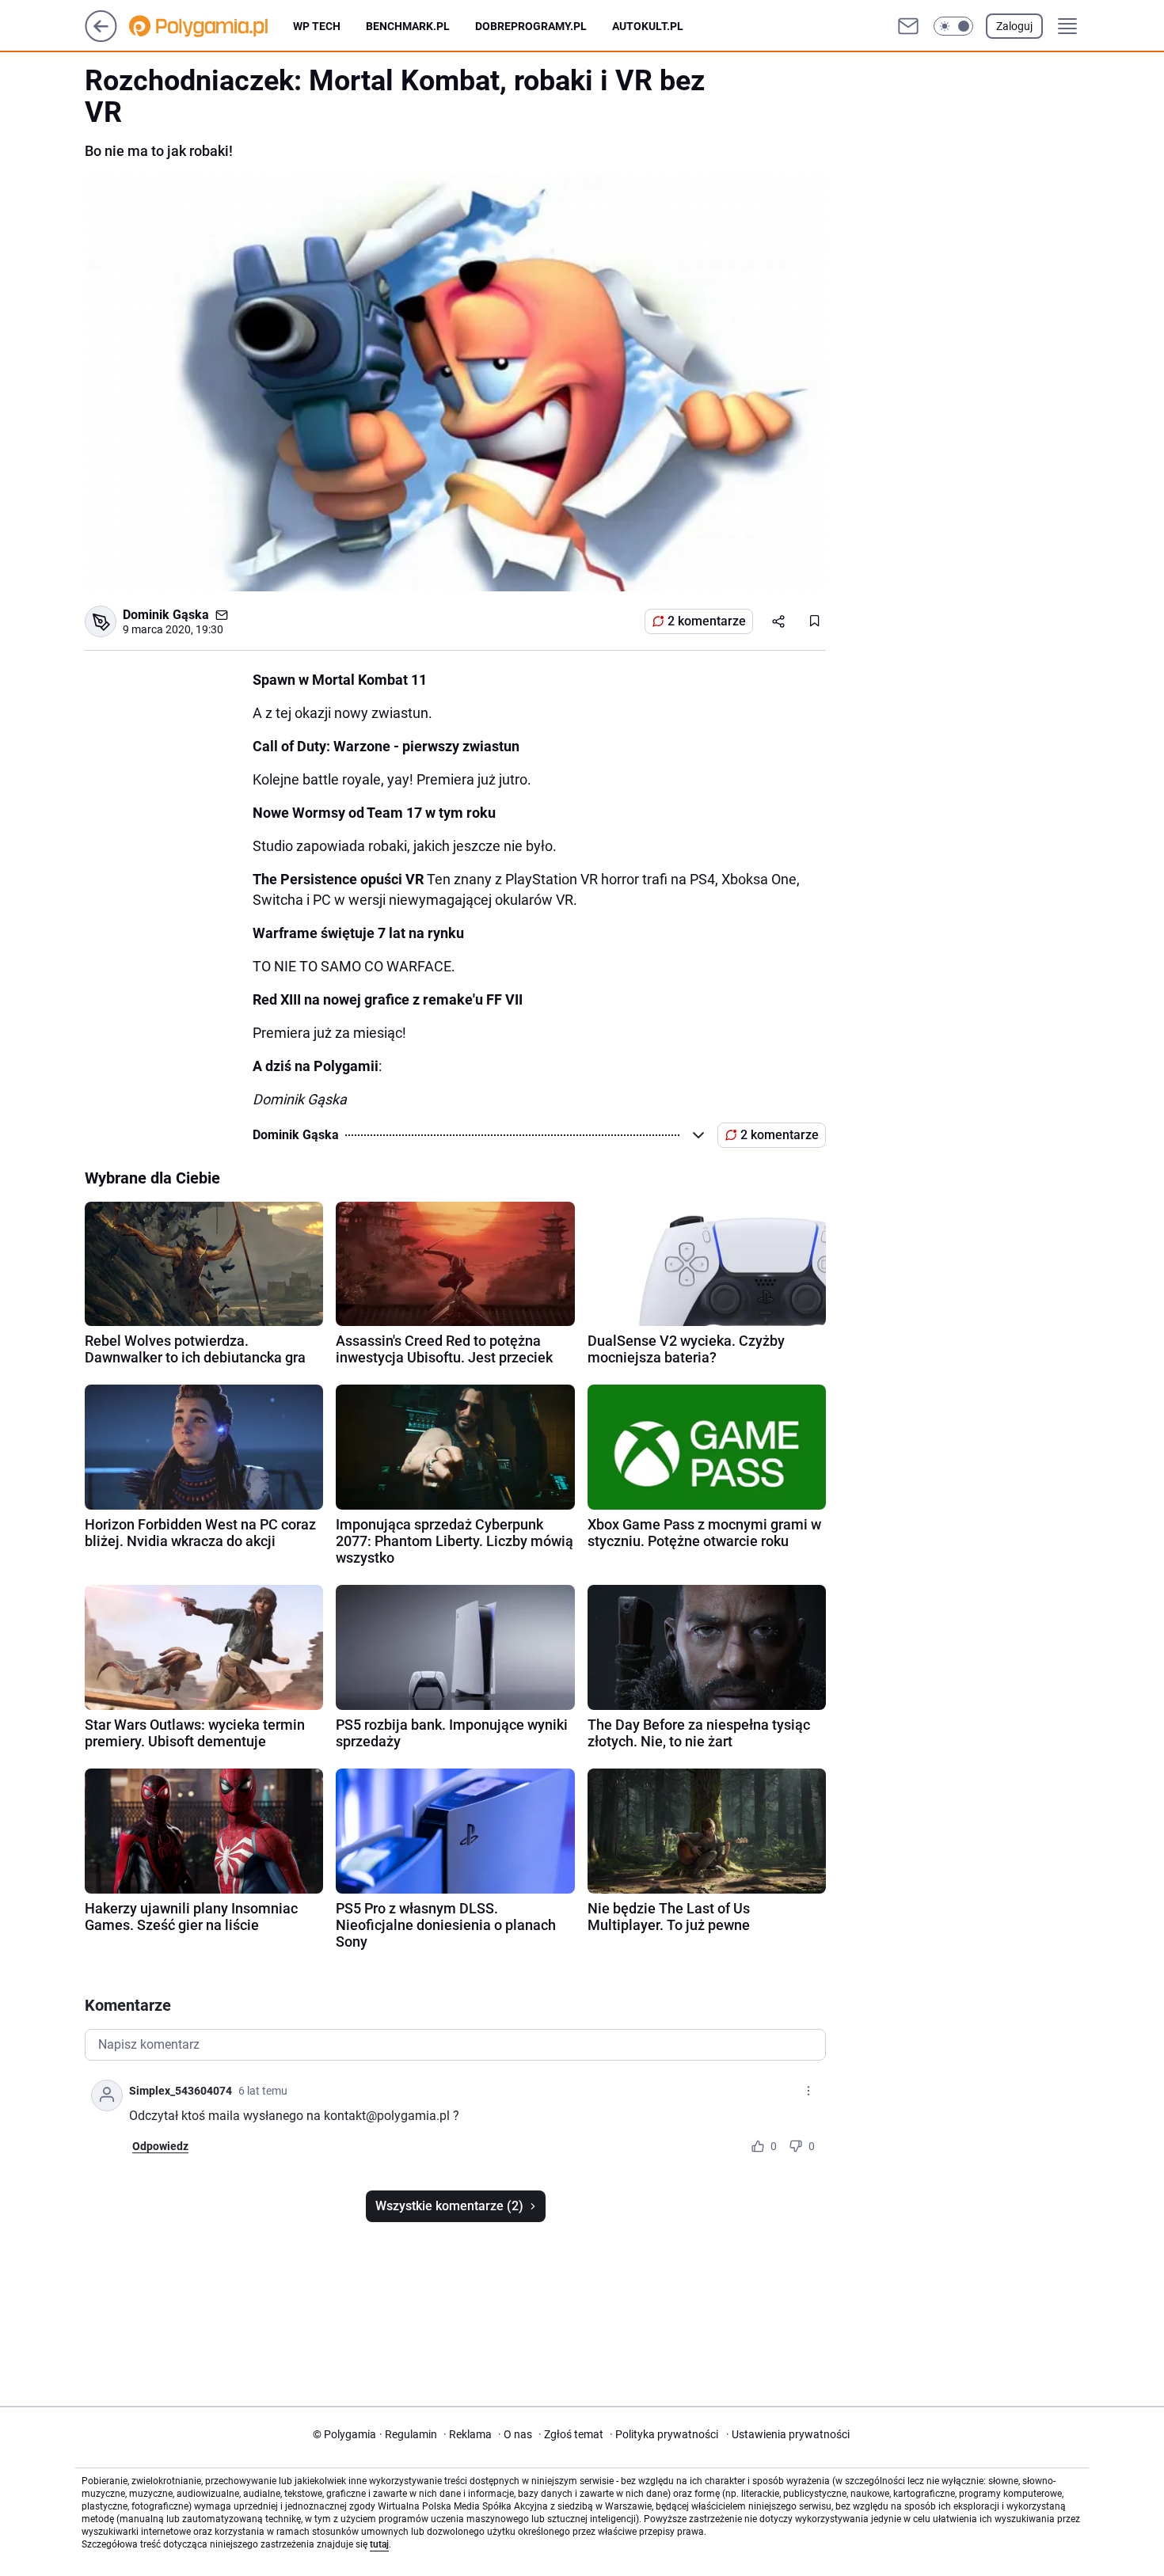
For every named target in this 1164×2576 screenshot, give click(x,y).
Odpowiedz (160, 2146)
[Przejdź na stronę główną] (101, 38)
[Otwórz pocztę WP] (908, 26)
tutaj (379, 2544)
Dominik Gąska (166, 615)
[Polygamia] (211, 26)
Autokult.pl (648, 26)
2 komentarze (707, 621)
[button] (953, 26)
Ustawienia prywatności (788, 2434)
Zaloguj (1014, 26)
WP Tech (317, 26)
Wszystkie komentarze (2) (449, 2206)
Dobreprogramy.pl (531, 26)
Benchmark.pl (408, 26)
